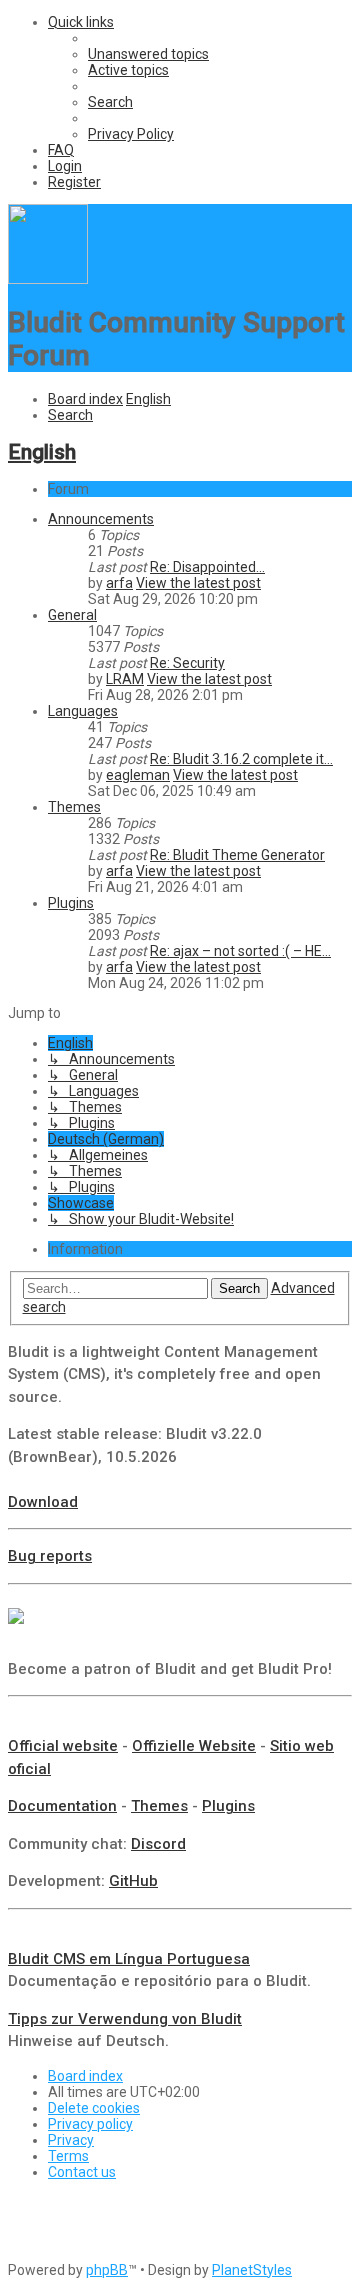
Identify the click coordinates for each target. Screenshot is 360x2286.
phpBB (107, 2270)
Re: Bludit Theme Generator (237, 855)
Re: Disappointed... (207, 567)
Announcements (101, 519)
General (72, 615)
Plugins (71, 903)
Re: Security (187, 663)
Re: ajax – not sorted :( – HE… (240, 951)
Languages (83, 711)
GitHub (133, 1881)
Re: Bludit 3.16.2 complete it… (241, 759)
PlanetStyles (252, 2270)
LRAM (125, 679)
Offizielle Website (194, 1746)
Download (43, 1502)
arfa (119, 583)
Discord (158, 1844)
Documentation (62, 1806)
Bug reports (50, 1556)
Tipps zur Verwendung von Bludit (125, 2019)
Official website (63, 1746)
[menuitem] (148, 54)
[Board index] (48, 279)
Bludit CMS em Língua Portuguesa (129, 1959)
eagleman (138, 775)
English (42, 452)
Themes (74, 807)
